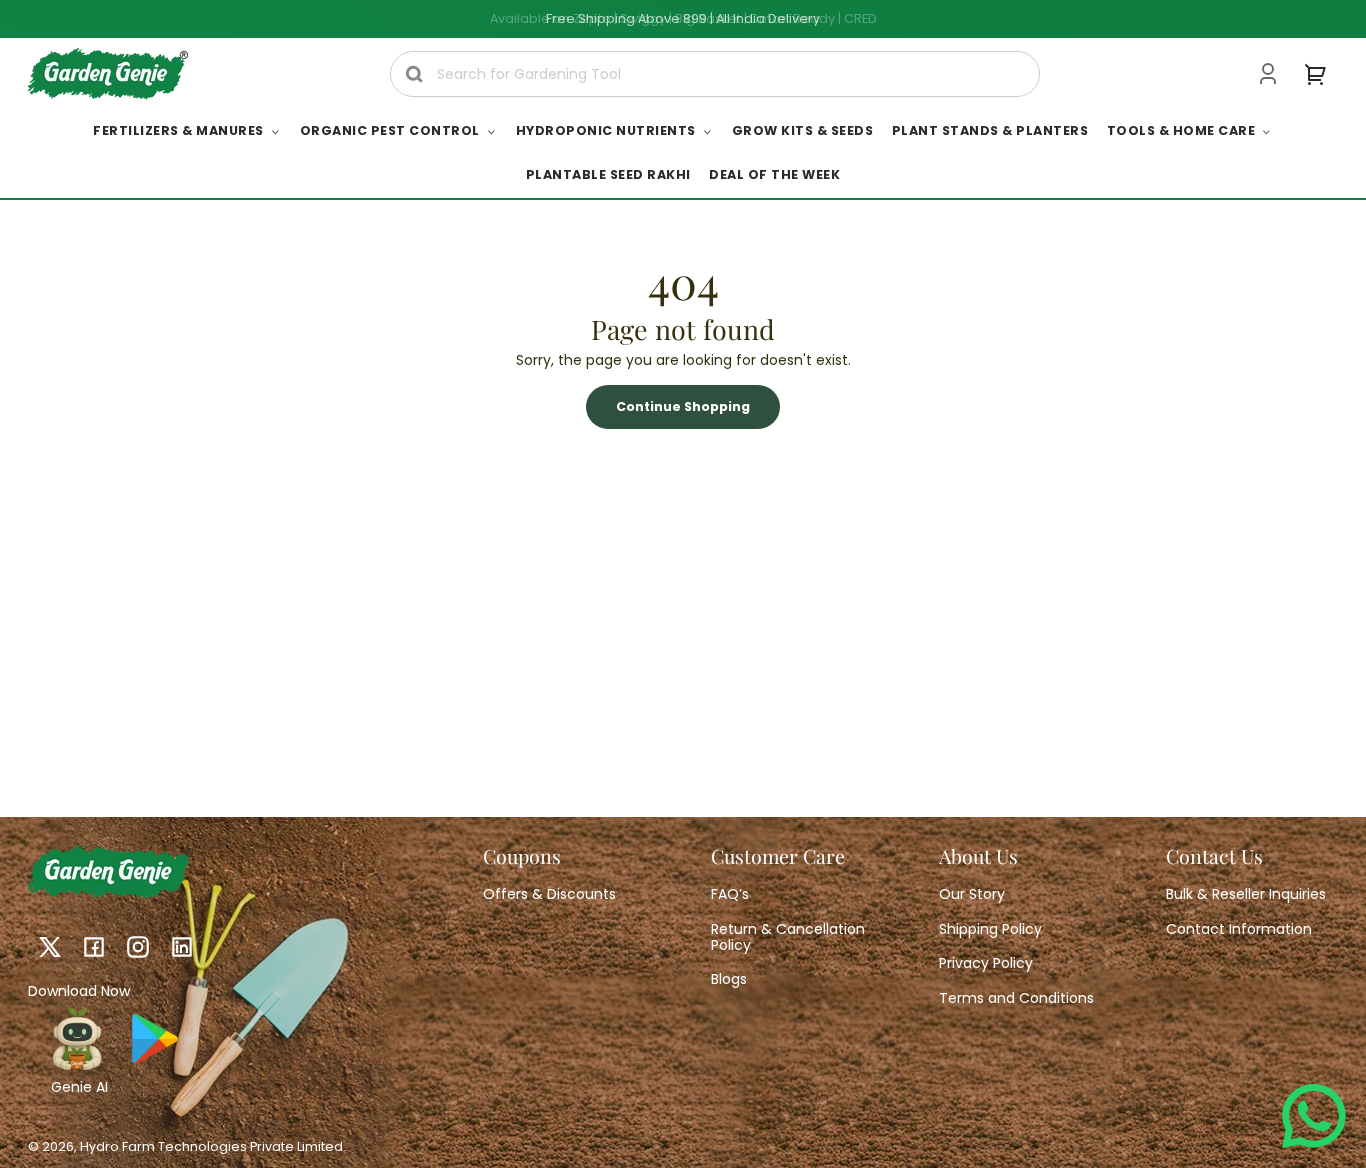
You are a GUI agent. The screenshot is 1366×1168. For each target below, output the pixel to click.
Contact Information (1239, 929)
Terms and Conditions (1016, 998)
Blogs (729, 979)
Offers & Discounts (549, 894)
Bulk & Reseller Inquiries (1246, 894)
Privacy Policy (986, 963)
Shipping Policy (990, 929)
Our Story (972, 894)
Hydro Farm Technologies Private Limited (211, 1146)
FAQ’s (730, 894)
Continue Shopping (683, 406)
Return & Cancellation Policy (788, 937)
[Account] (1268, 74)
